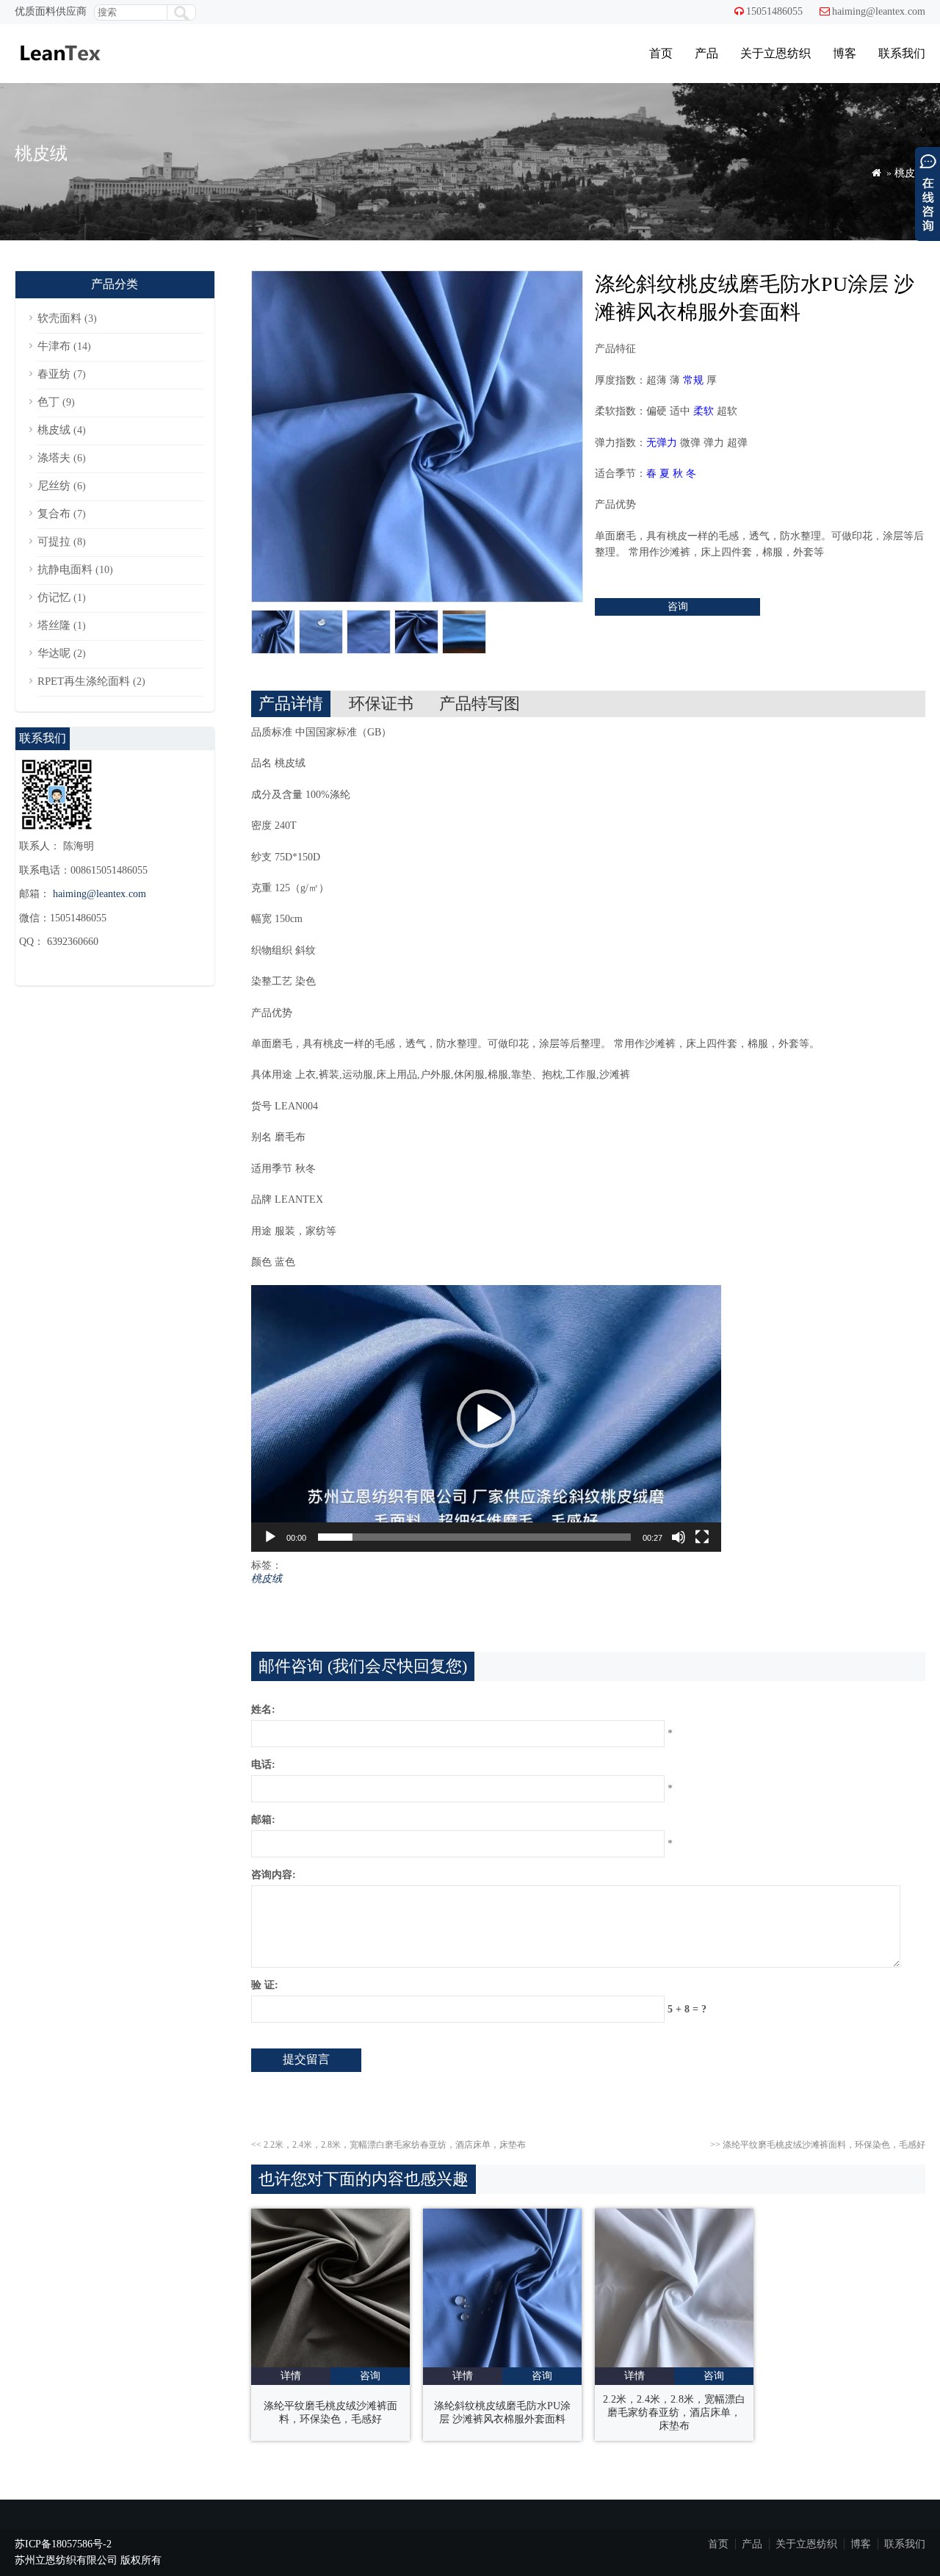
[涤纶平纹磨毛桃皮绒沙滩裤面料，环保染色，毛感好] (330, 2364)
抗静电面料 (65, 569)
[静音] (679, 1537)
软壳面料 (59, 318)
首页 (661, 53)
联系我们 (902, 53)
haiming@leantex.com (879, 11)
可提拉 (54, 542)
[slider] (474, 1537)
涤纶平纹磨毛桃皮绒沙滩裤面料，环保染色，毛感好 (818, 2145)
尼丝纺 (54, 486)
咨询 (678, 607)
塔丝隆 (54, 625)
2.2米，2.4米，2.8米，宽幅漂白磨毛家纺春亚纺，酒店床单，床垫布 (388, 2145)
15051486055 (774, 11)
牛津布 (54, 346)
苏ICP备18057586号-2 (63, 2544)
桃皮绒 (910, 173)
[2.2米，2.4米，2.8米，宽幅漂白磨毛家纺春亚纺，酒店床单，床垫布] (674, 2364)
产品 (706, 53)
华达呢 (54, 653)
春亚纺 (54, 374)
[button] (486, 1419)
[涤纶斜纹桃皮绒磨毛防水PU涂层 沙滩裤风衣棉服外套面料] (502, 2364)
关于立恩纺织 (775, 53)
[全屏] (702, 1537)
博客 (845, 53)
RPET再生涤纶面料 (84, 681)
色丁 (48, 402)
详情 (291, 2376)
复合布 (54, 514)
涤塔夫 (54, 458)
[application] (486, 1418)
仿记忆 (54, 597)
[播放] (270, 1537)
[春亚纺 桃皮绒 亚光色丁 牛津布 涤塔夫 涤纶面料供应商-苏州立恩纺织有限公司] (59, 69)
